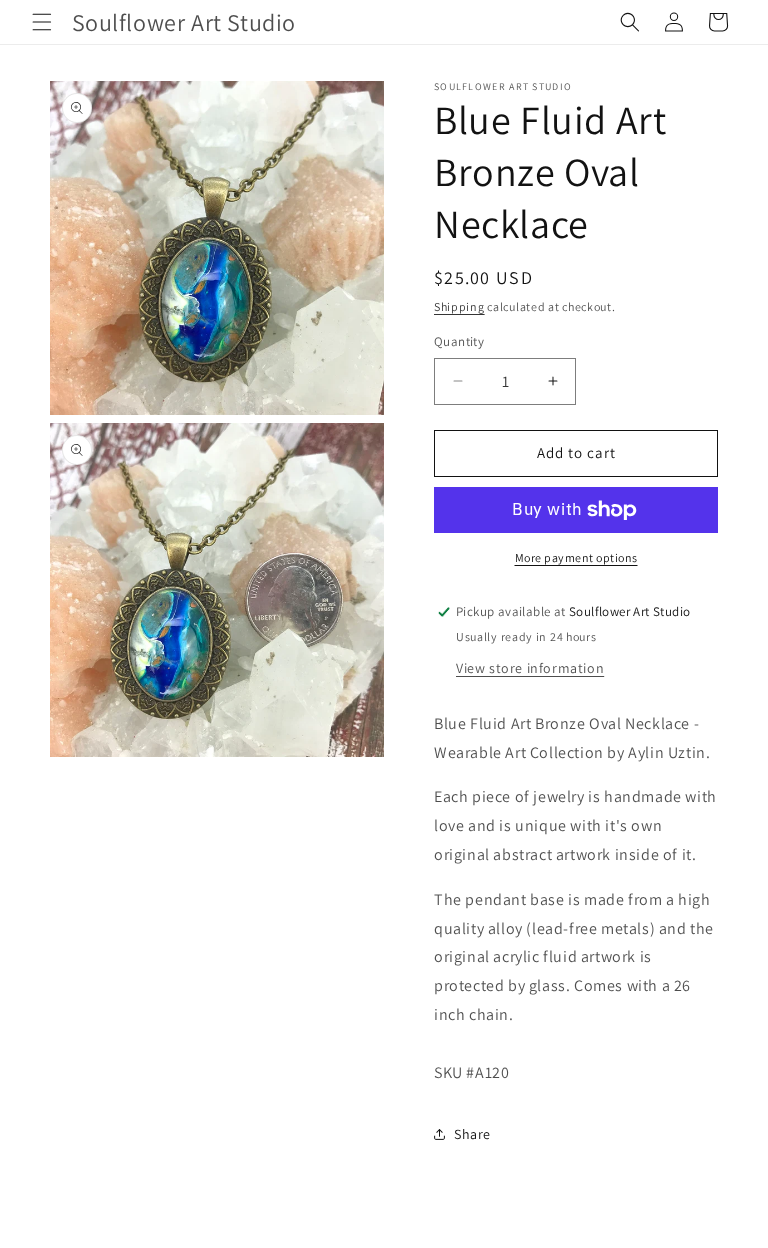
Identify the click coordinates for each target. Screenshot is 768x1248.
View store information (530, 668)
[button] (42, 22)
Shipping (459, 306)
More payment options (576, 557)
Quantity (459, 341)
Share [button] (472, 1134)
